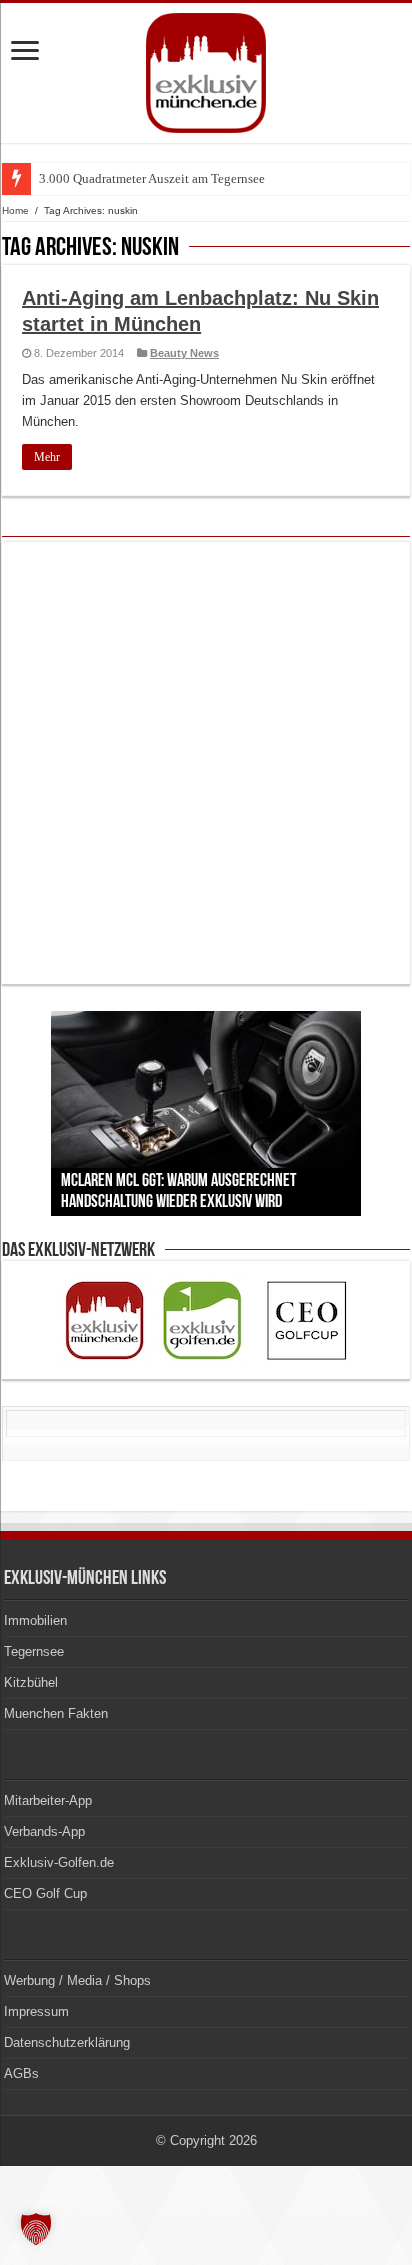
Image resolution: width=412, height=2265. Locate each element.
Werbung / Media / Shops (77, 1980)
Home (15, 210)
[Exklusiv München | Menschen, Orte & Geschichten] (206, 69)
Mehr (47, 457)
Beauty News (184, 353)
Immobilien (35, 1620)
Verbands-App (44, 1831)
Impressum (36, 2011)
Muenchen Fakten (56, 1713)
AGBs (21, 2073)
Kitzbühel (31, 1682)
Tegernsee (34, 1651)
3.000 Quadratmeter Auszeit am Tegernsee (152, 178)
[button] (36, 2229)
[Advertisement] (206, 763)
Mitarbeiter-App (48, 1800)
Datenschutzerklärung (67, 2042)
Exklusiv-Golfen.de (59, 1862)
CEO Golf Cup (45, 1893)
